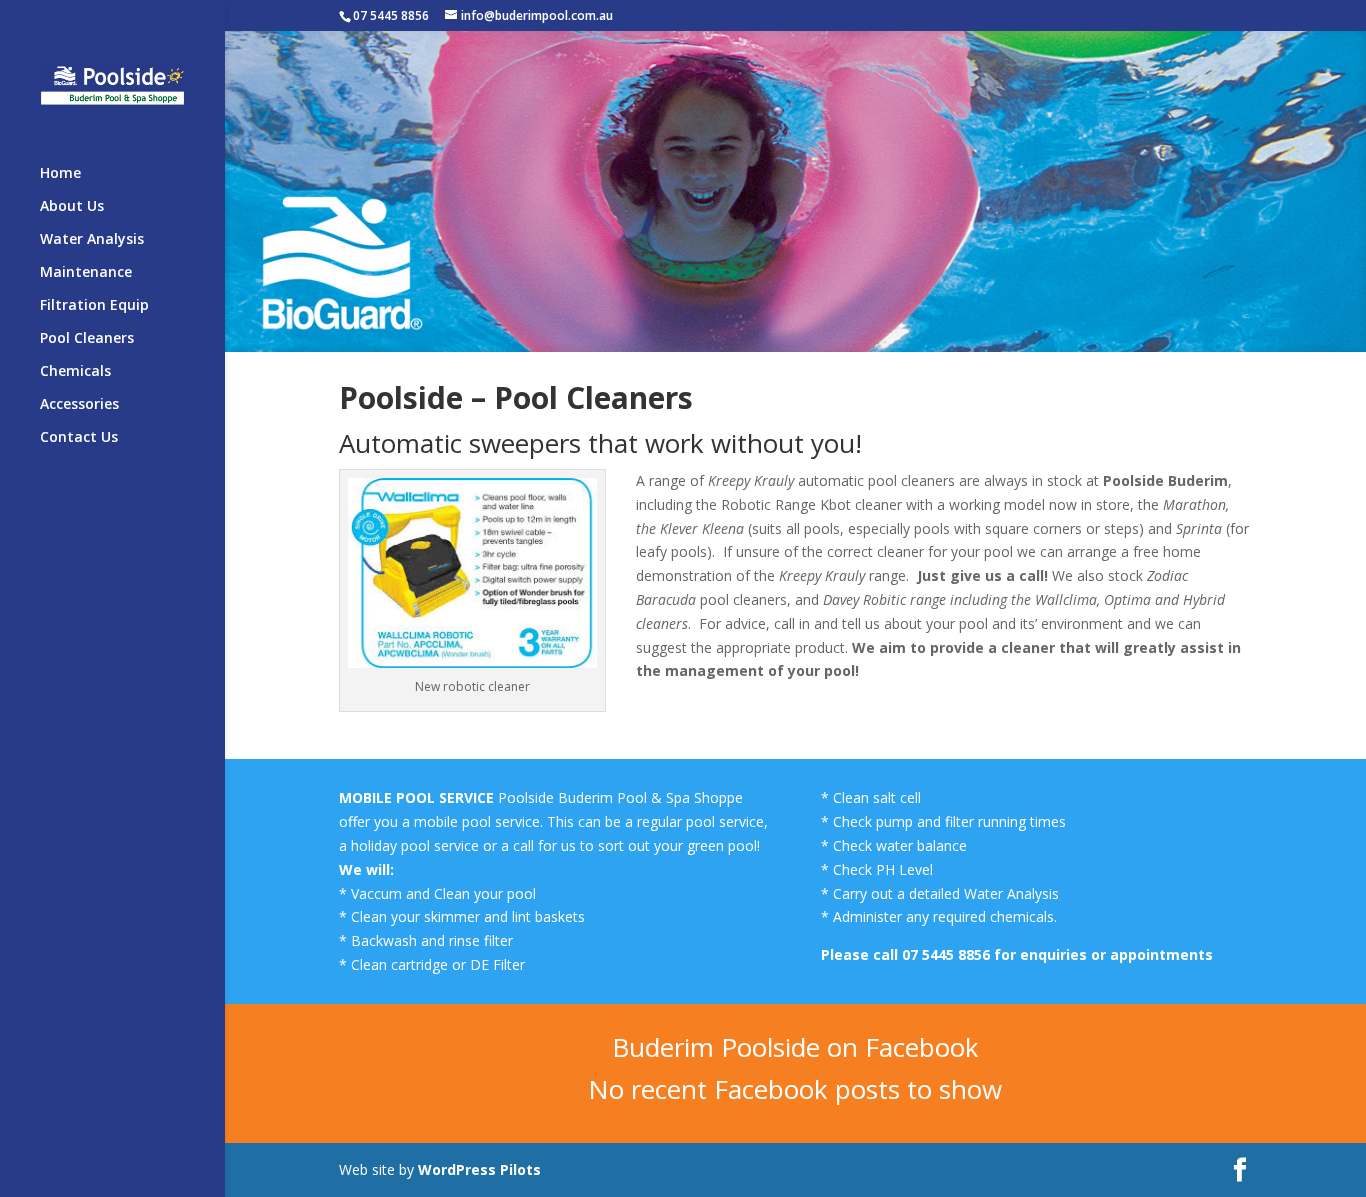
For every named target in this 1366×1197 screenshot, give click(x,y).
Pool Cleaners (87, 339)
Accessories (79, 405)
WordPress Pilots (481, 1169)
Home (60, 174)
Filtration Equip (94, 306)
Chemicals (75, 372)
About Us (72, 207)
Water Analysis (92, 240)
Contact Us (79, 438)
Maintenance (86, 273)
